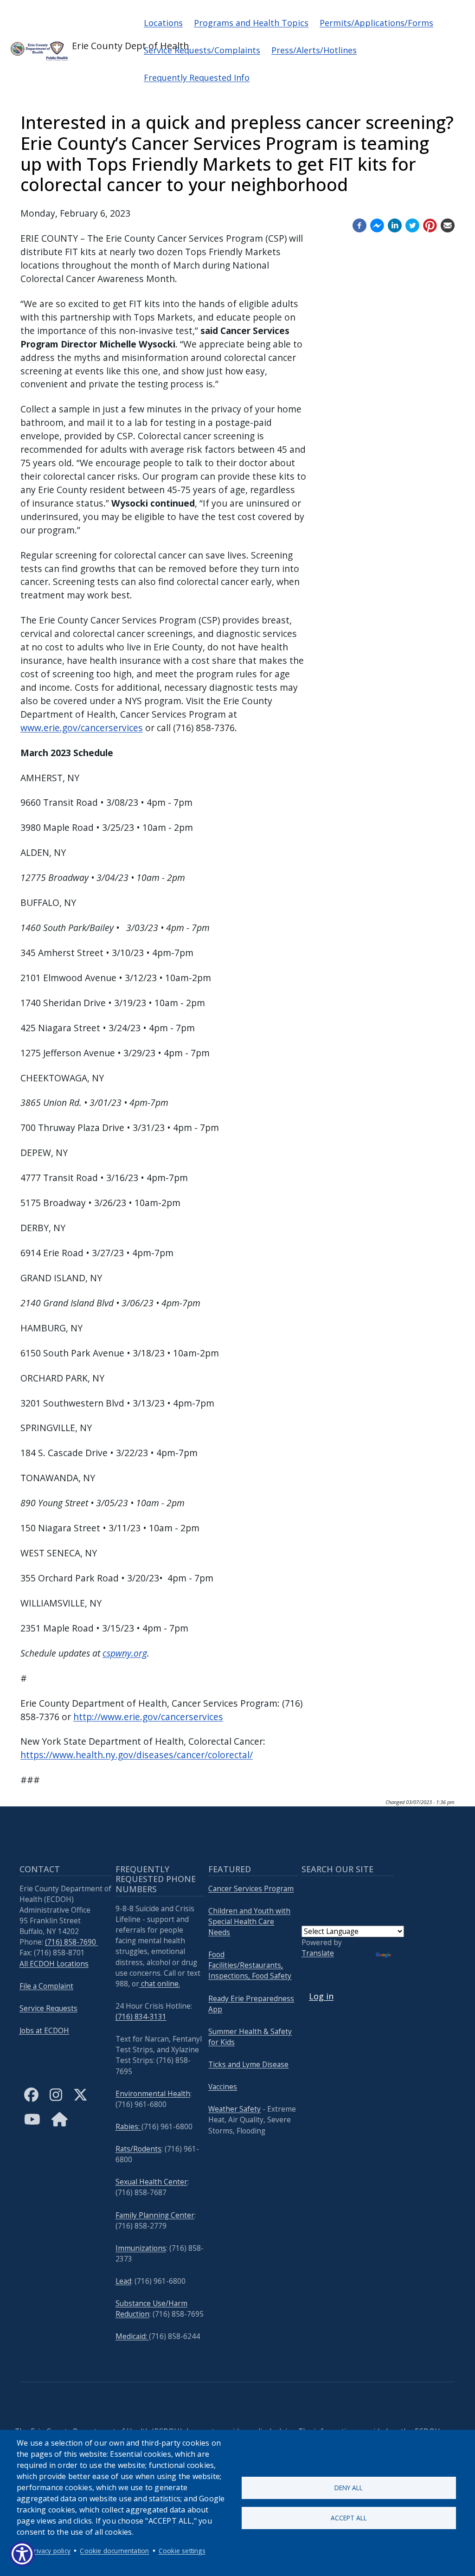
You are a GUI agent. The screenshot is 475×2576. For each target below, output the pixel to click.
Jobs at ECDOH (44, 2031)
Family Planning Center (155, 2215)
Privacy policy (50, 2551)
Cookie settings (182, 2551)
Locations (163, 23)
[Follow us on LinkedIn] (395, 224)
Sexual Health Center (151, 2182)
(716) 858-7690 (71, 1942)
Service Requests (48, 2008)
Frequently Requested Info (197, 77)
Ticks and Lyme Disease (248, 2065)
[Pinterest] (430, 224)
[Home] (60, 2127)
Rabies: (128, 2127)
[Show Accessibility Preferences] (22, 2554)
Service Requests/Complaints (202, 50)
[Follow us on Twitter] (412, 224)
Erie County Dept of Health (99, 46)
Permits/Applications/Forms (376, 23)
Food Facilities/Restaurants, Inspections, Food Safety (250, 1965)
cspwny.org (125, 1653)
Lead (123, 2281)
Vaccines (223, 2087)
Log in (321, 1996)
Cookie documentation (114, 2551)
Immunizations (141, 2248)
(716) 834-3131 (141, 2017)
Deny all (349, 2488)
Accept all (349, 2518)
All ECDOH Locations (54, 1964)
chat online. (160, 1984)
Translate (318, 1953)
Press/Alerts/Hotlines (314, 50)
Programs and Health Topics (251, 23)
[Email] (448, 224)
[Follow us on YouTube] (32, 2127)
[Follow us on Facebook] (359, 224)
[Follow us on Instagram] (56, 2102)
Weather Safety (234, 2109)
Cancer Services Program (251, 1889)
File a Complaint (46, 1986)
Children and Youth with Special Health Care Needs (249, 1922)
